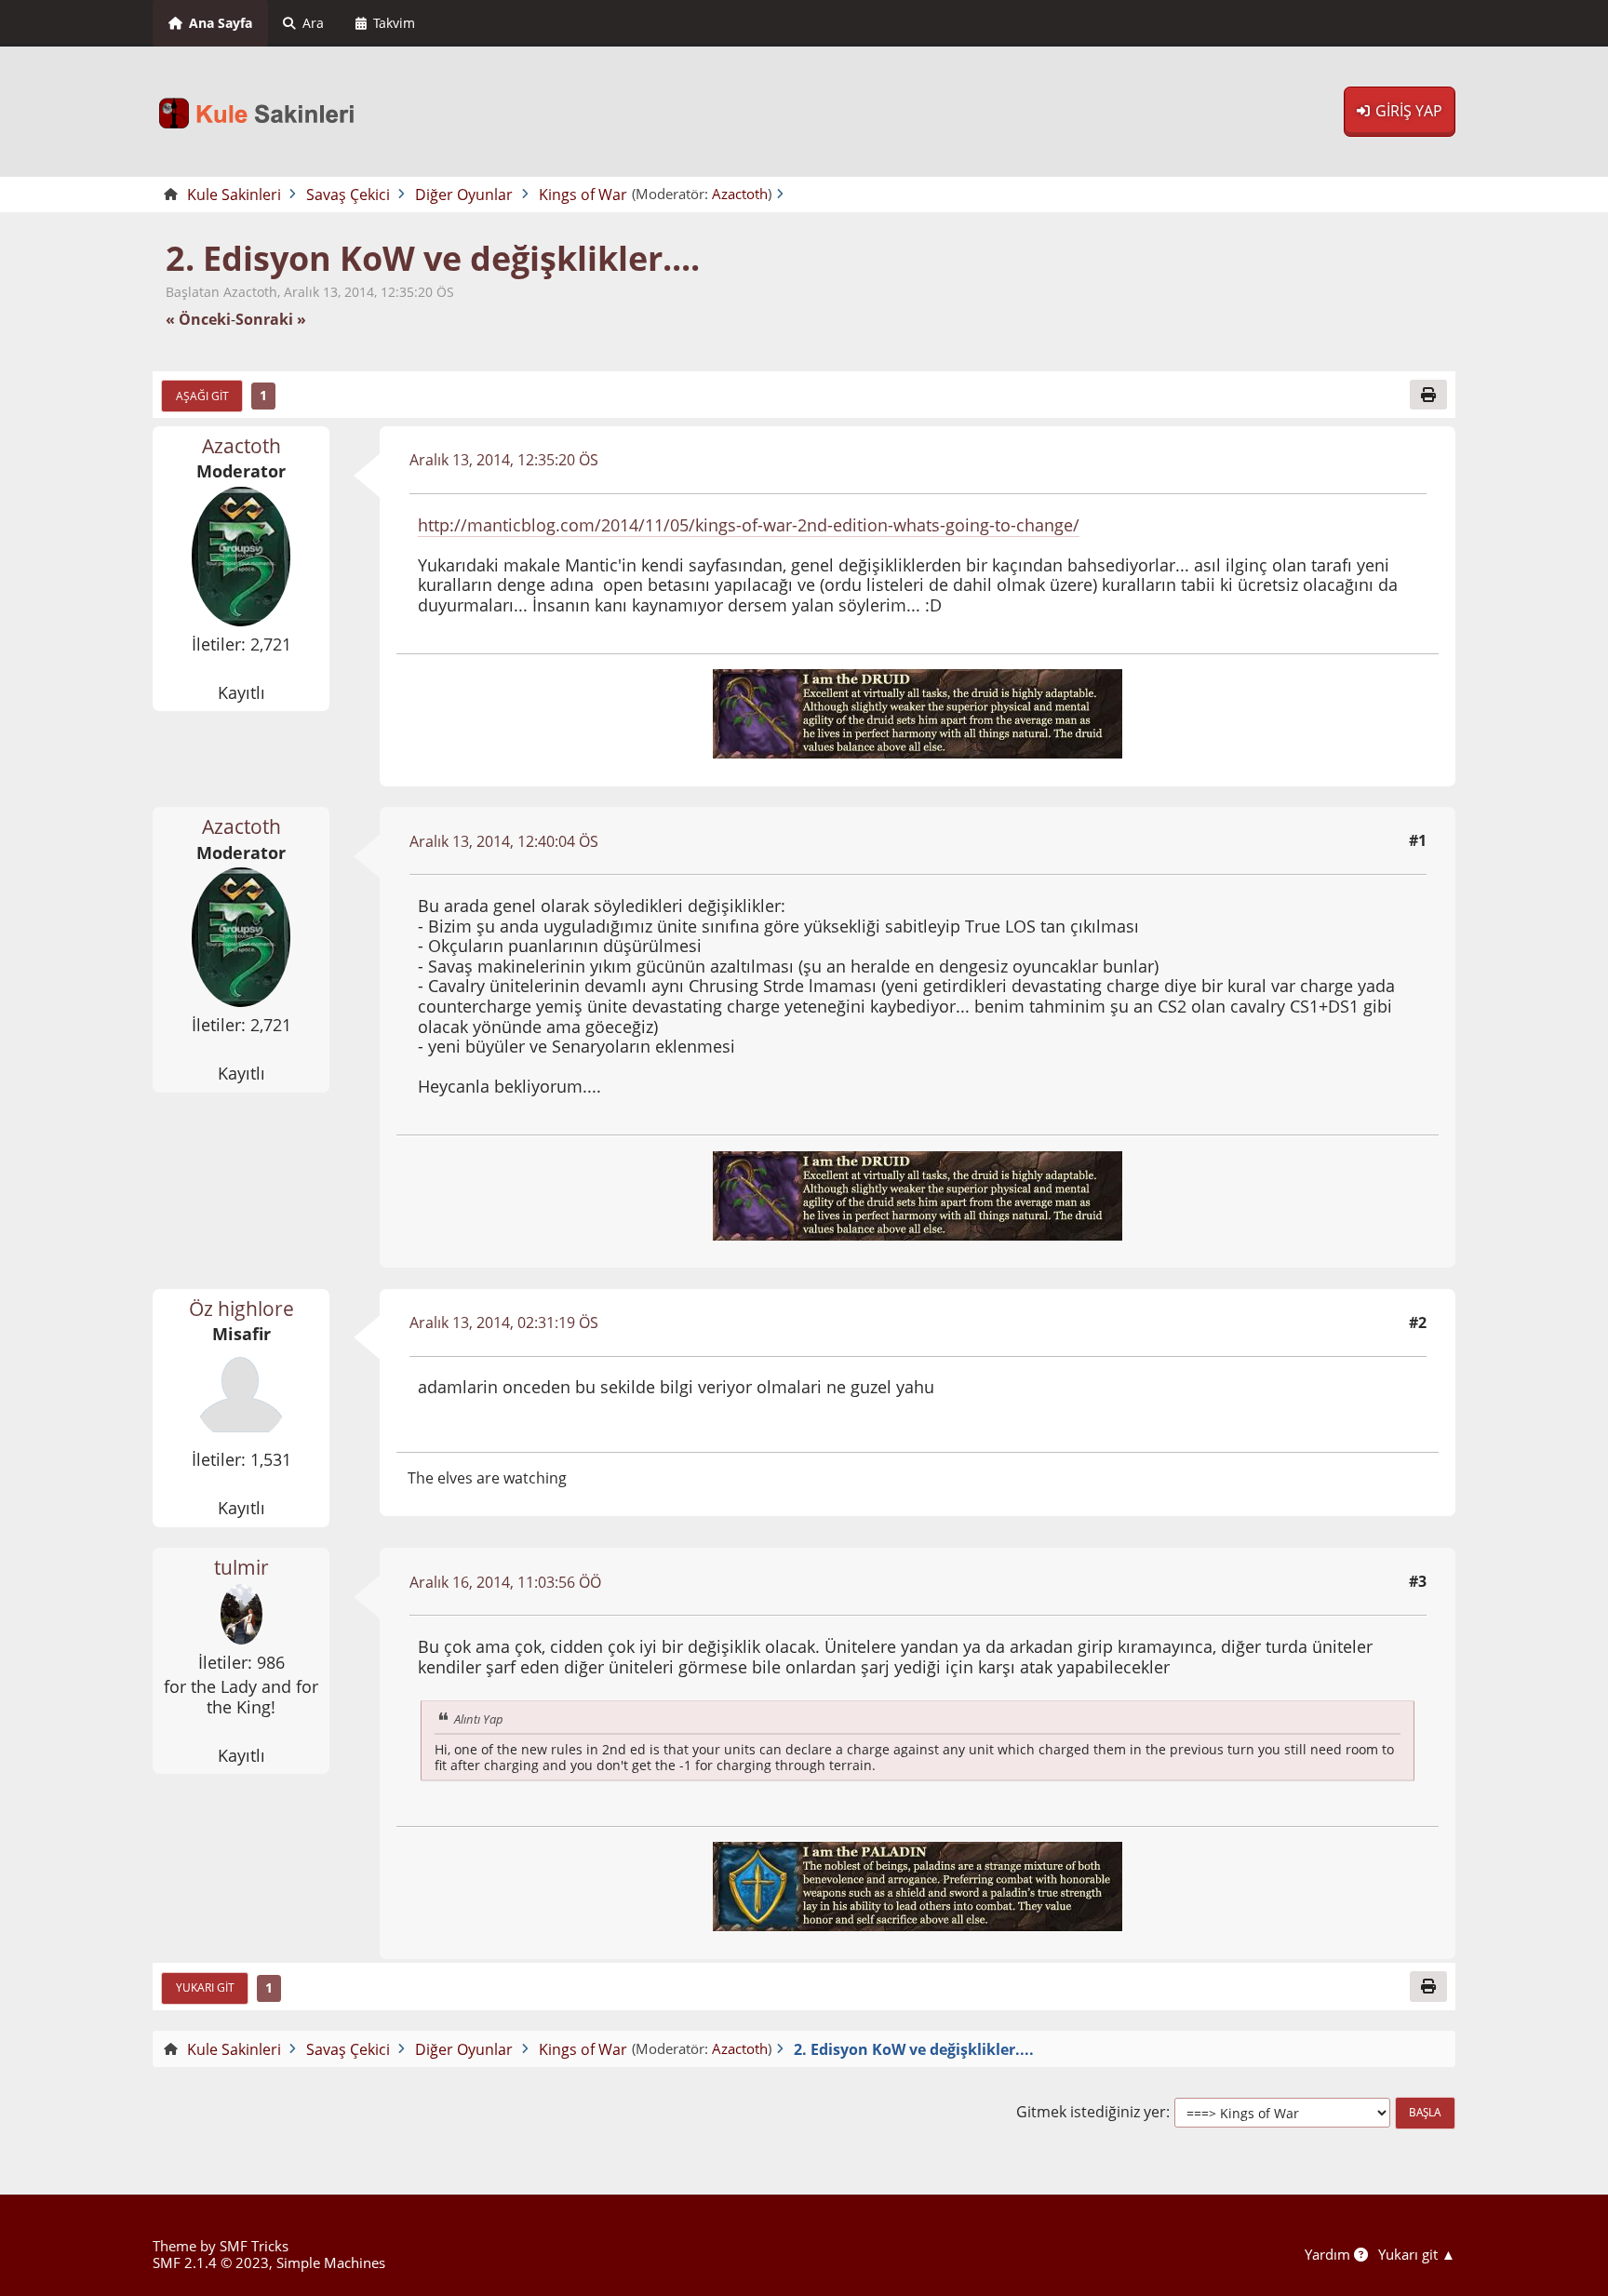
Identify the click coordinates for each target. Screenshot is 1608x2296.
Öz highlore (241, 1309)
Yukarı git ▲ (1417, 2254)
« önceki (198, 320)
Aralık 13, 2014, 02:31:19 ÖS (504, 1323)
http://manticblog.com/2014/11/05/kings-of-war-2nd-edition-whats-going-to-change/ (749, 525)
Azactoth (740, 194)
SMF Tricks (254, 2246)
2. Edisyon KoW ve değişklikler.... (433, 258)
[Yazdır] (1428, 395)
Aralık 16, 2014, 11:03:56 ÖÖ (505, 1582)
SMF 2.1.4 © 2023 (211, 2262)
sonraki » (271, 320)
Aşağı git (202, 396)
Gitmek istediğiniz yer (1091, 2112)
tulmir (241, 1567)
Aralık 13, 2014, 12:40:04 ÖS (504, 841)
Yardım (1329, 2254)
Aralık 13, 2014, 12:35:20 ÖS (504, 460)
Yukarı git (205, 1987)
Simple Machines (331, 2262)
